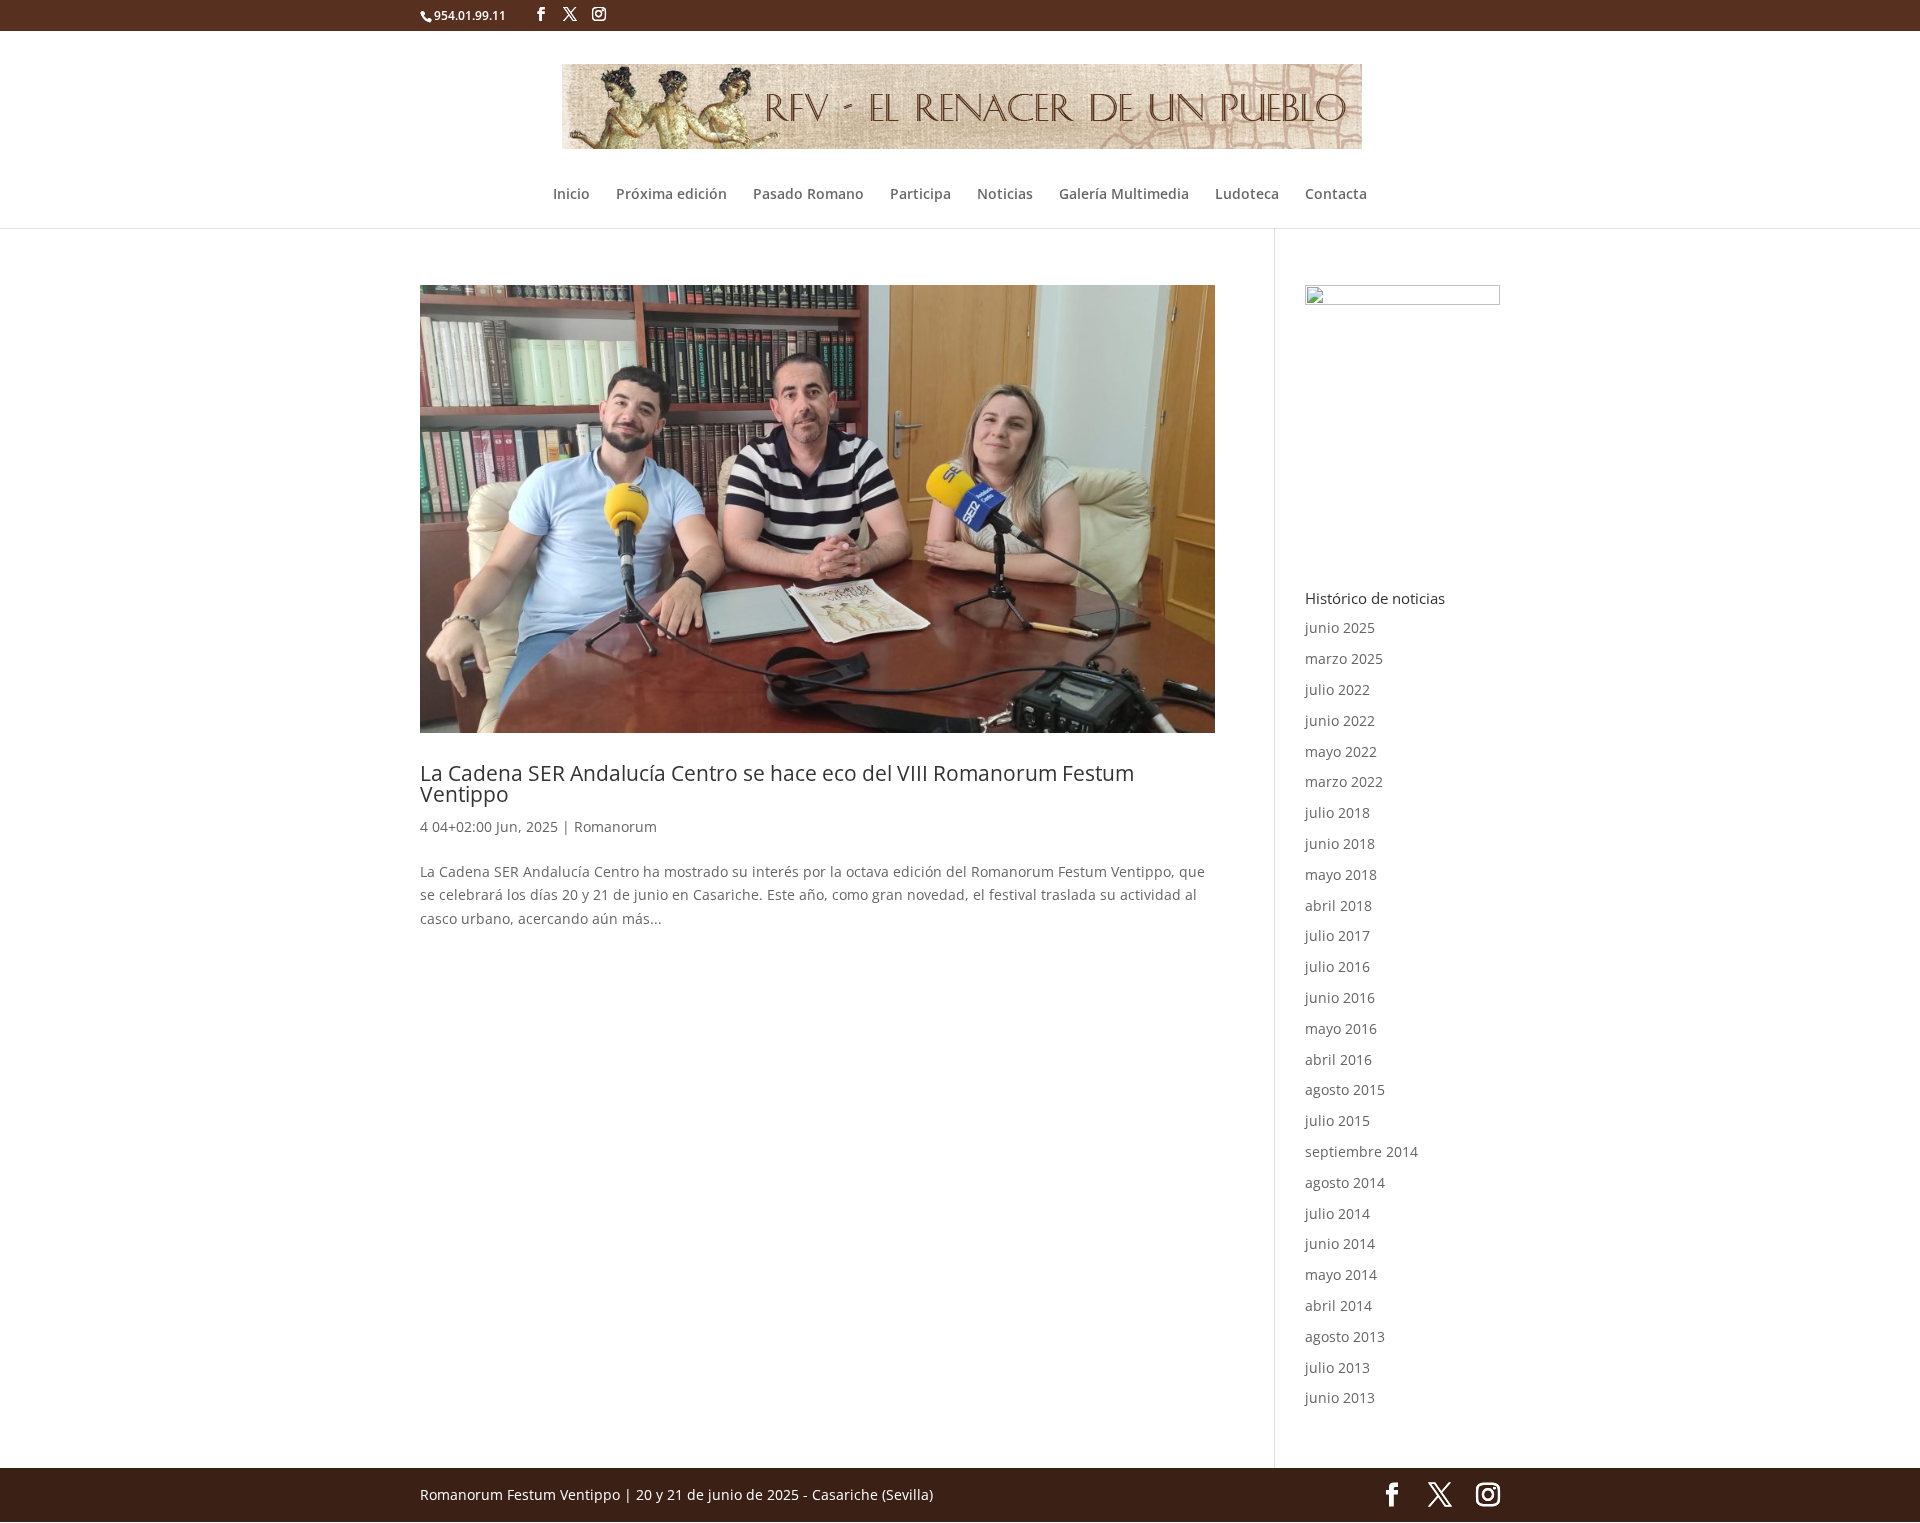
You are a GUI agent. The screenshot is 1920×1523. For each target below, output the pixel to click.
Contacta (1336, 195)
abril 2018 (1338, 905)
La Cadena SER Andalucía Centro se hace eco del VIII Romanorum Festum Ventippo (777, 783)
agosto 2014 (1345, 1182)
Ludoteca (1247, 195)
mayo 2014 (1341, 1274)
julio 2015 (1337, 1120)
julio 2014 (1337, 1213)
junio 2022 (1340, 720)
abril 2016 (1338, 1059)
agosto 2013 (1345, 1336)
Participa (920, 195)
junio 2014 (1340, 1243)
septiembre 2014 (1361, 1151)
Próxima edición (671, 195)
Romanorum (615, 826)
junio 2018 (1340, 843)
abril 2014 (1338, 1305)
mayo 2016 (1341, 1028)
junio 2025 (1340, 627)
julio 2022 (1337, 689)
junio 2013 (1340, 1397)
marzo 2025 (1344, 658)
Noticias (1005, 195)
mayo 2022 (1341, 751)
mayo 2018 (1341, 874)
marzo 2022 (1344, 781)
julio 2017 (1337, 935)
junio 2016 (1340, 997)
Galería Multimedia (1124, 195)
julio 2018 (1337, 812)
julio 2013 (1337, 1367)
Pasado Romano (808, 195)
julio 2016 (1337, 966)
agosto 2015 (1345, 1089)
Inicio (571, 195)
